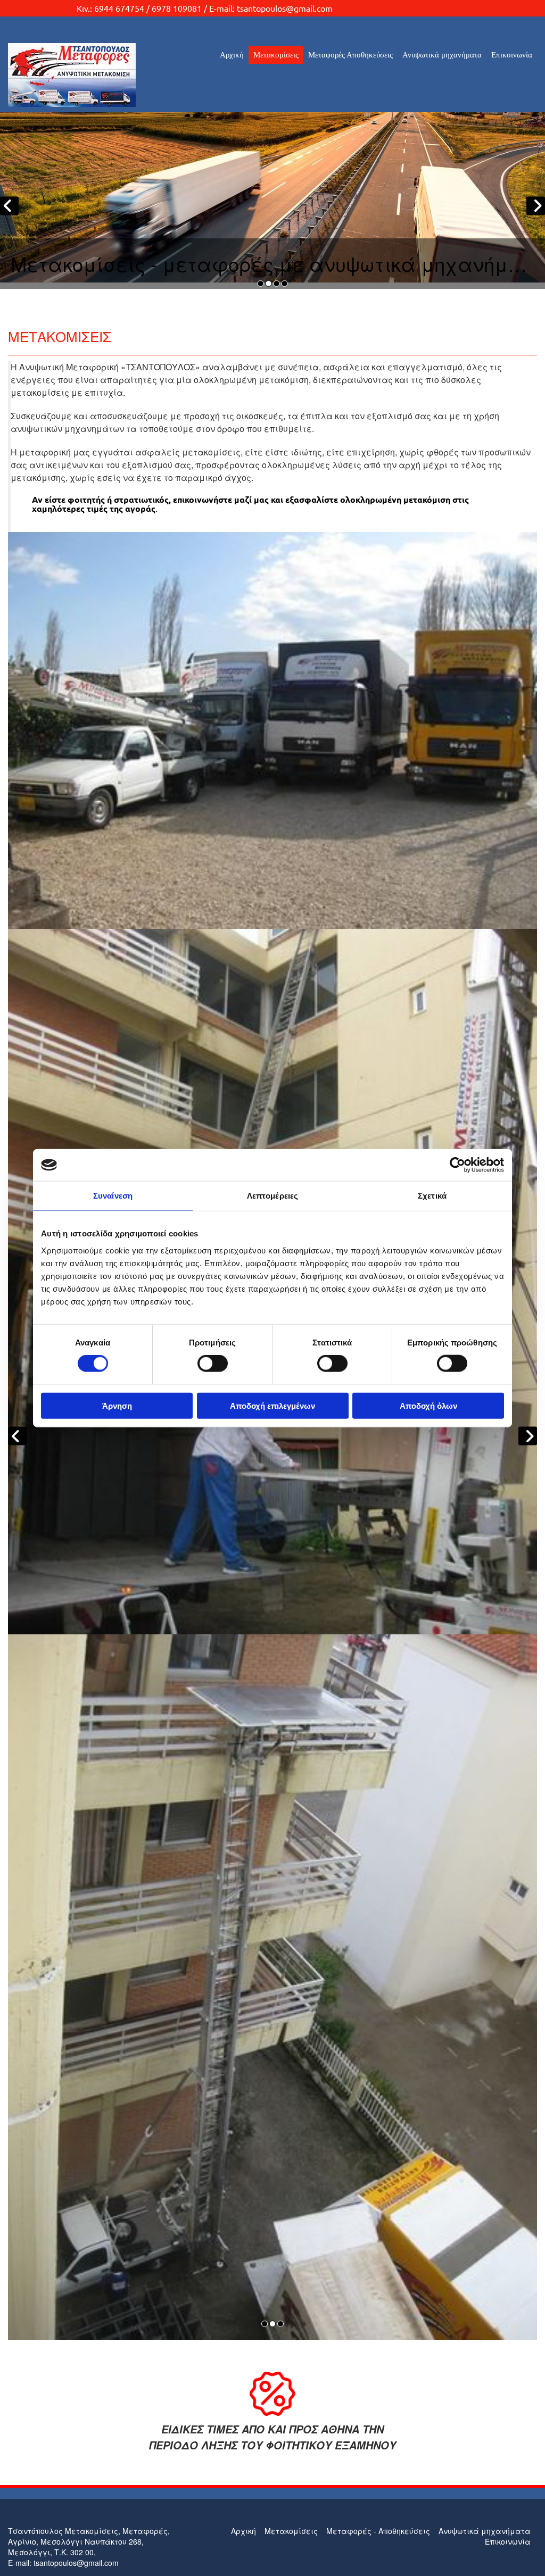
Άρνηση (117, 1405)
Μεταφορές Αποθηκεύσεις (350, 55)
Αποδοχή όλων (428, 1405)
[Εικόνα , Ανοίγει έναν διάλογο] (272, 885)
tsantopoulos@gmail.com (285, 8)
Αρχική (232, 55)
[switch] (213, 1364)
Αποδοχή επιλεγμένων (272, 1405)
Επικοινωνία (512, 55)
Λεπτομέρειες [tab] (272, 1196)
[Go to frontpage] (91, 75)
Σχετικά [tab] (432, 1196)
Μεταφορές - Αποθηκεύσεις (378, 2531)
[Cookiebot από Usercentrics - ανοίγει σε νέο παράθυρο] (457, 1165)
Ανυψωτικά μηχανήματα (442, 55)
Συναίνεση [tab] (113, 1196)
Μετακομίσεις (276, 55)
